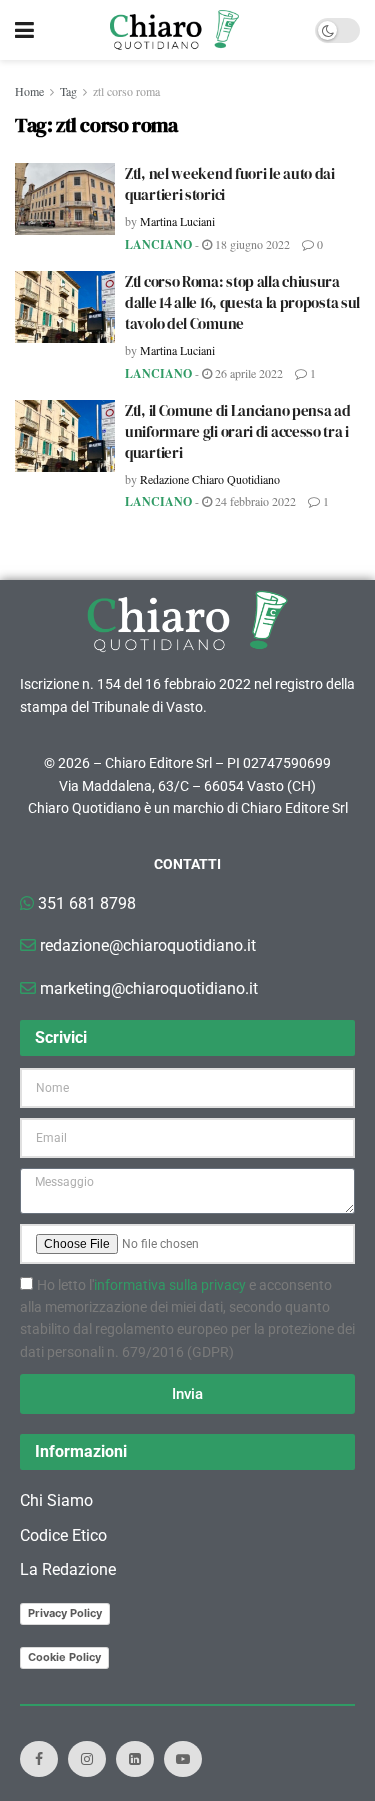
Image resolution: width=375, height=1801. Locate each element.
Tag (68, 91)
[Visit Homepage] (174, 30)
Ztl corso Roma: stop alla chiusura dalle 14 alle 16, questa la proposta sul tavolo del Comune (242, 302)
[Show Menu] (24, 30)
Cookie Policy (64, 1657)
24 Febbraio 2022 (254, 501)
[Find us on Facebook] (39, 1759)
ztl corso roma (126, 91)
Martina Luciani (177, 221)
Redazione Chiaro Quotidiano (210, 479)
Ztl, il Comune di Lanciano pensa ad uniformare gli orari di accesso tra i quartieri (238, 431)
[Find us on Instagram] (87, 1759)
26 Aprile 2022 (247, 373)
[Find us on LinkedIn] (135, 1759)
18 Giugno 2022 (251, 244)
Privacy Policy (65, 1613)
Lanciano (158, 244)
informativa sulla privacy (170, 1285)
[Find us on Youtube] (183, 1759)
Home (29, 91)
